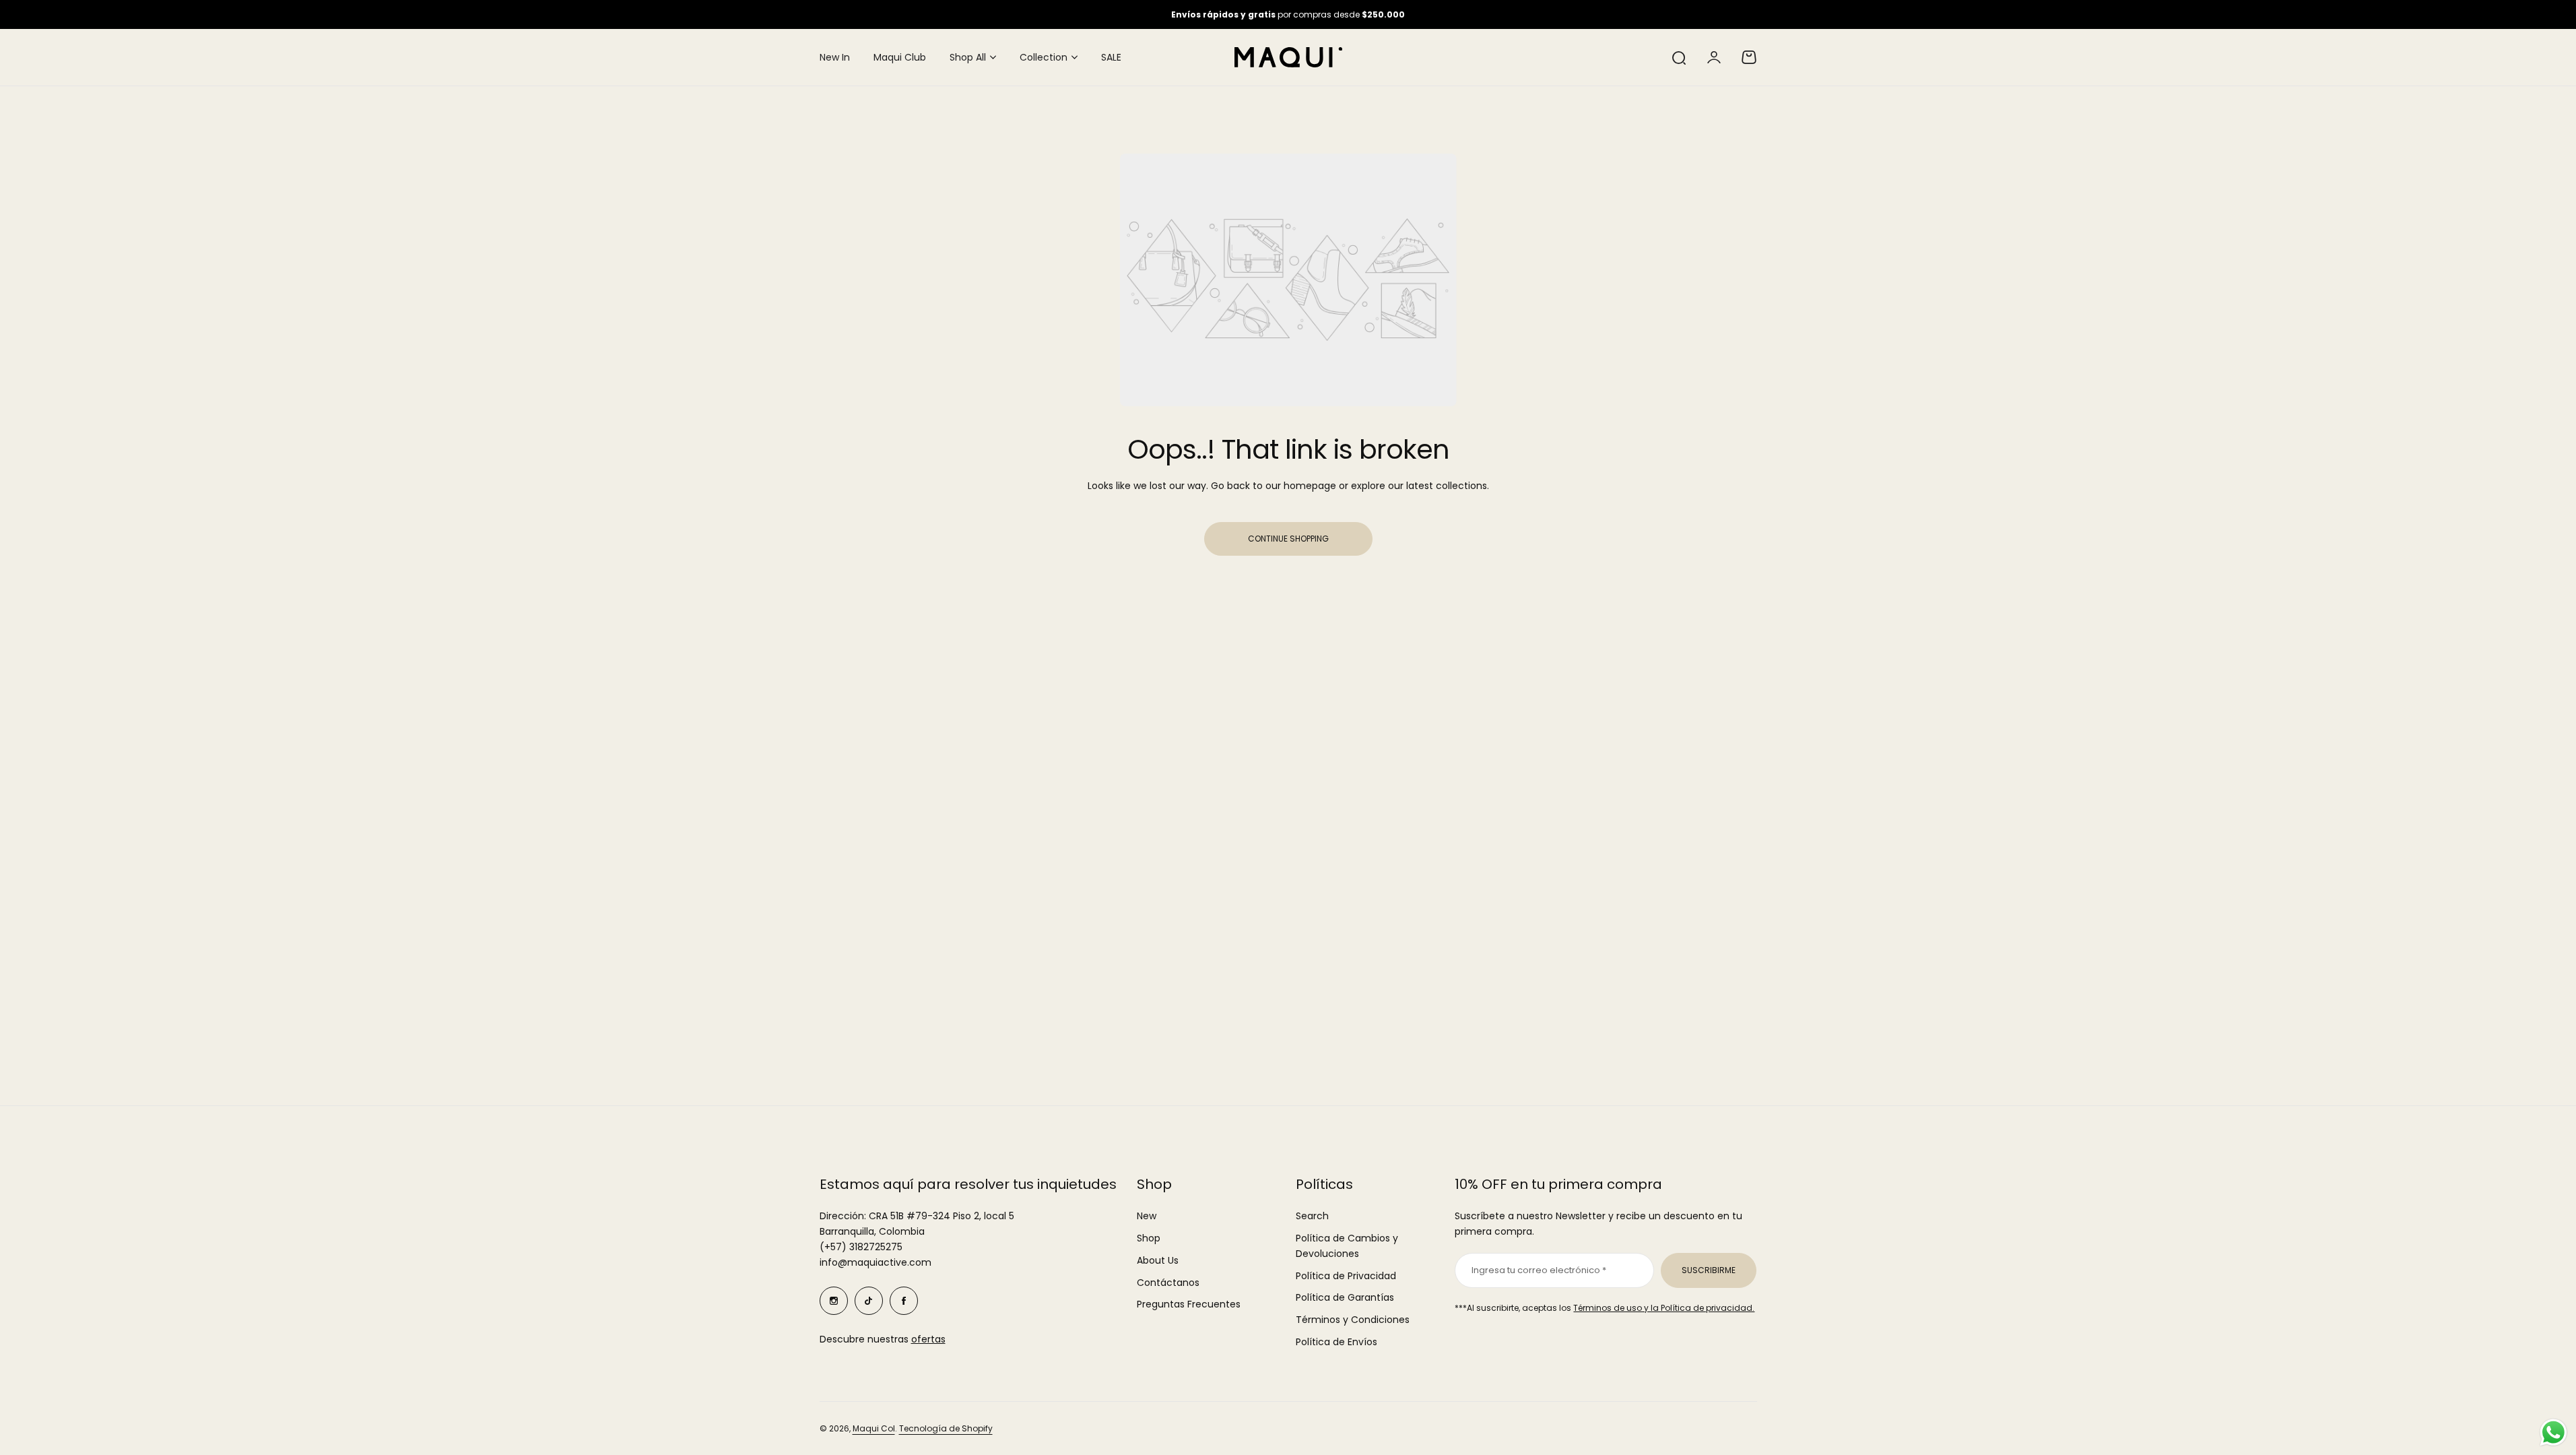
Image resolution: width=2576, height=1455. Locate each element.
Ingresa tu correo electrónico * (1539, 1270)
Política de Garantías (1345, 1297)
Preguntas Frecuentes (1189, 1304)
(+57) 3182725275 (861, 1247)
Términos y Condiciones (1353, 1320)
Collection (1044, 57)
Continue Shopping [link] (1288, 539)
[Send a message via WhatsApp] (2553, 1432)
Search (1312, 1216)
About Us (1158, 1260)
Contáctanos (1168, 1283)
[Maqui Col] (1288, 57)
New (1147, 1216)
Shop (1149, 1238)
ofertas (928, 1339)
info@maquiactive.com (876, 1262)
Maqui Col (874, 1428)
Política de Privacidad (1346, 1276)
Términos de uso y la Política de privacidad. (1664, 1308)
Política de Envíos (1336, 1342)
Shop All (968, 57)
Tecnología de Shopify (946, 1428)
